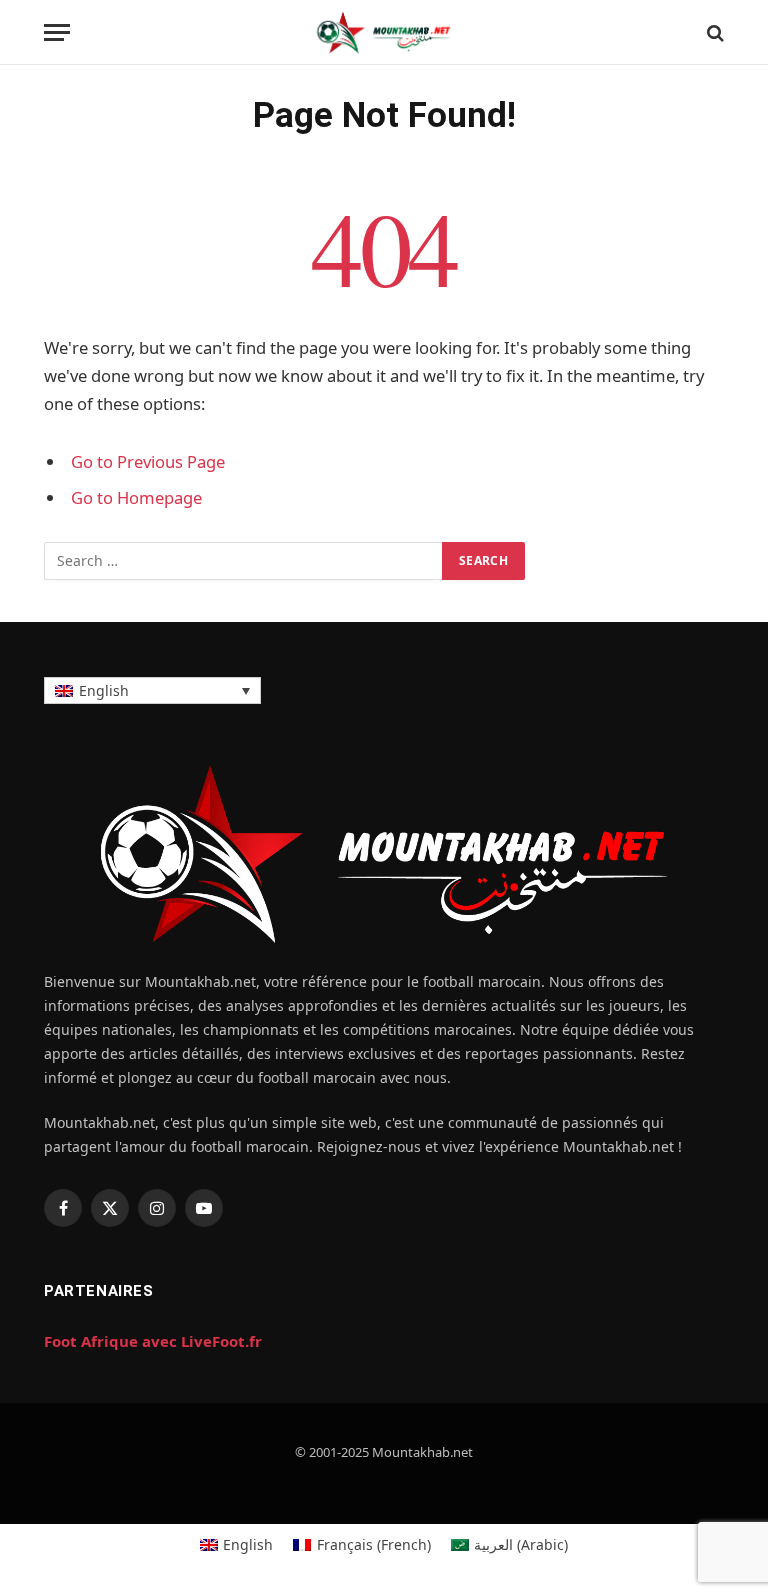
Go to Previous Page (148, 461)
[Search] (713, 32)
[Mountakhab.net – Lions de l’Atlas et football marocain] (384, 32)
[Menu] (57, 32)
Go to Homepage (136, 497)
